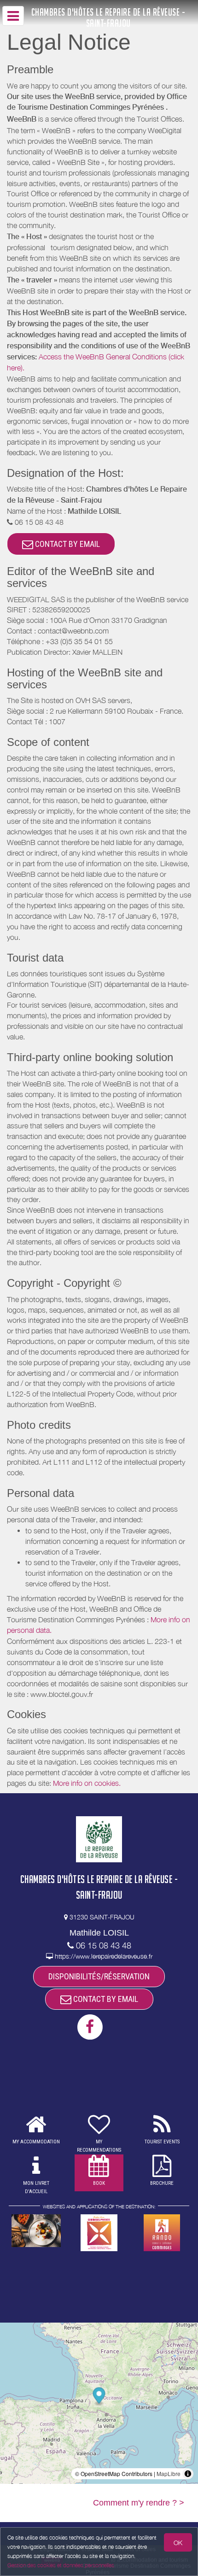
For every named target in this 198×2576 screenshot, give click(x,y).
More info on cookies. (87, 1783)
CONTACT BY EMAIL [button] (67, 544)
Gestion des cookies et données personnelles (61, 2565)
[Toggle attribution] (188, 2474)
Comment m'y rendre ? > (139, 2503)
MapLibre (169, 2473)
